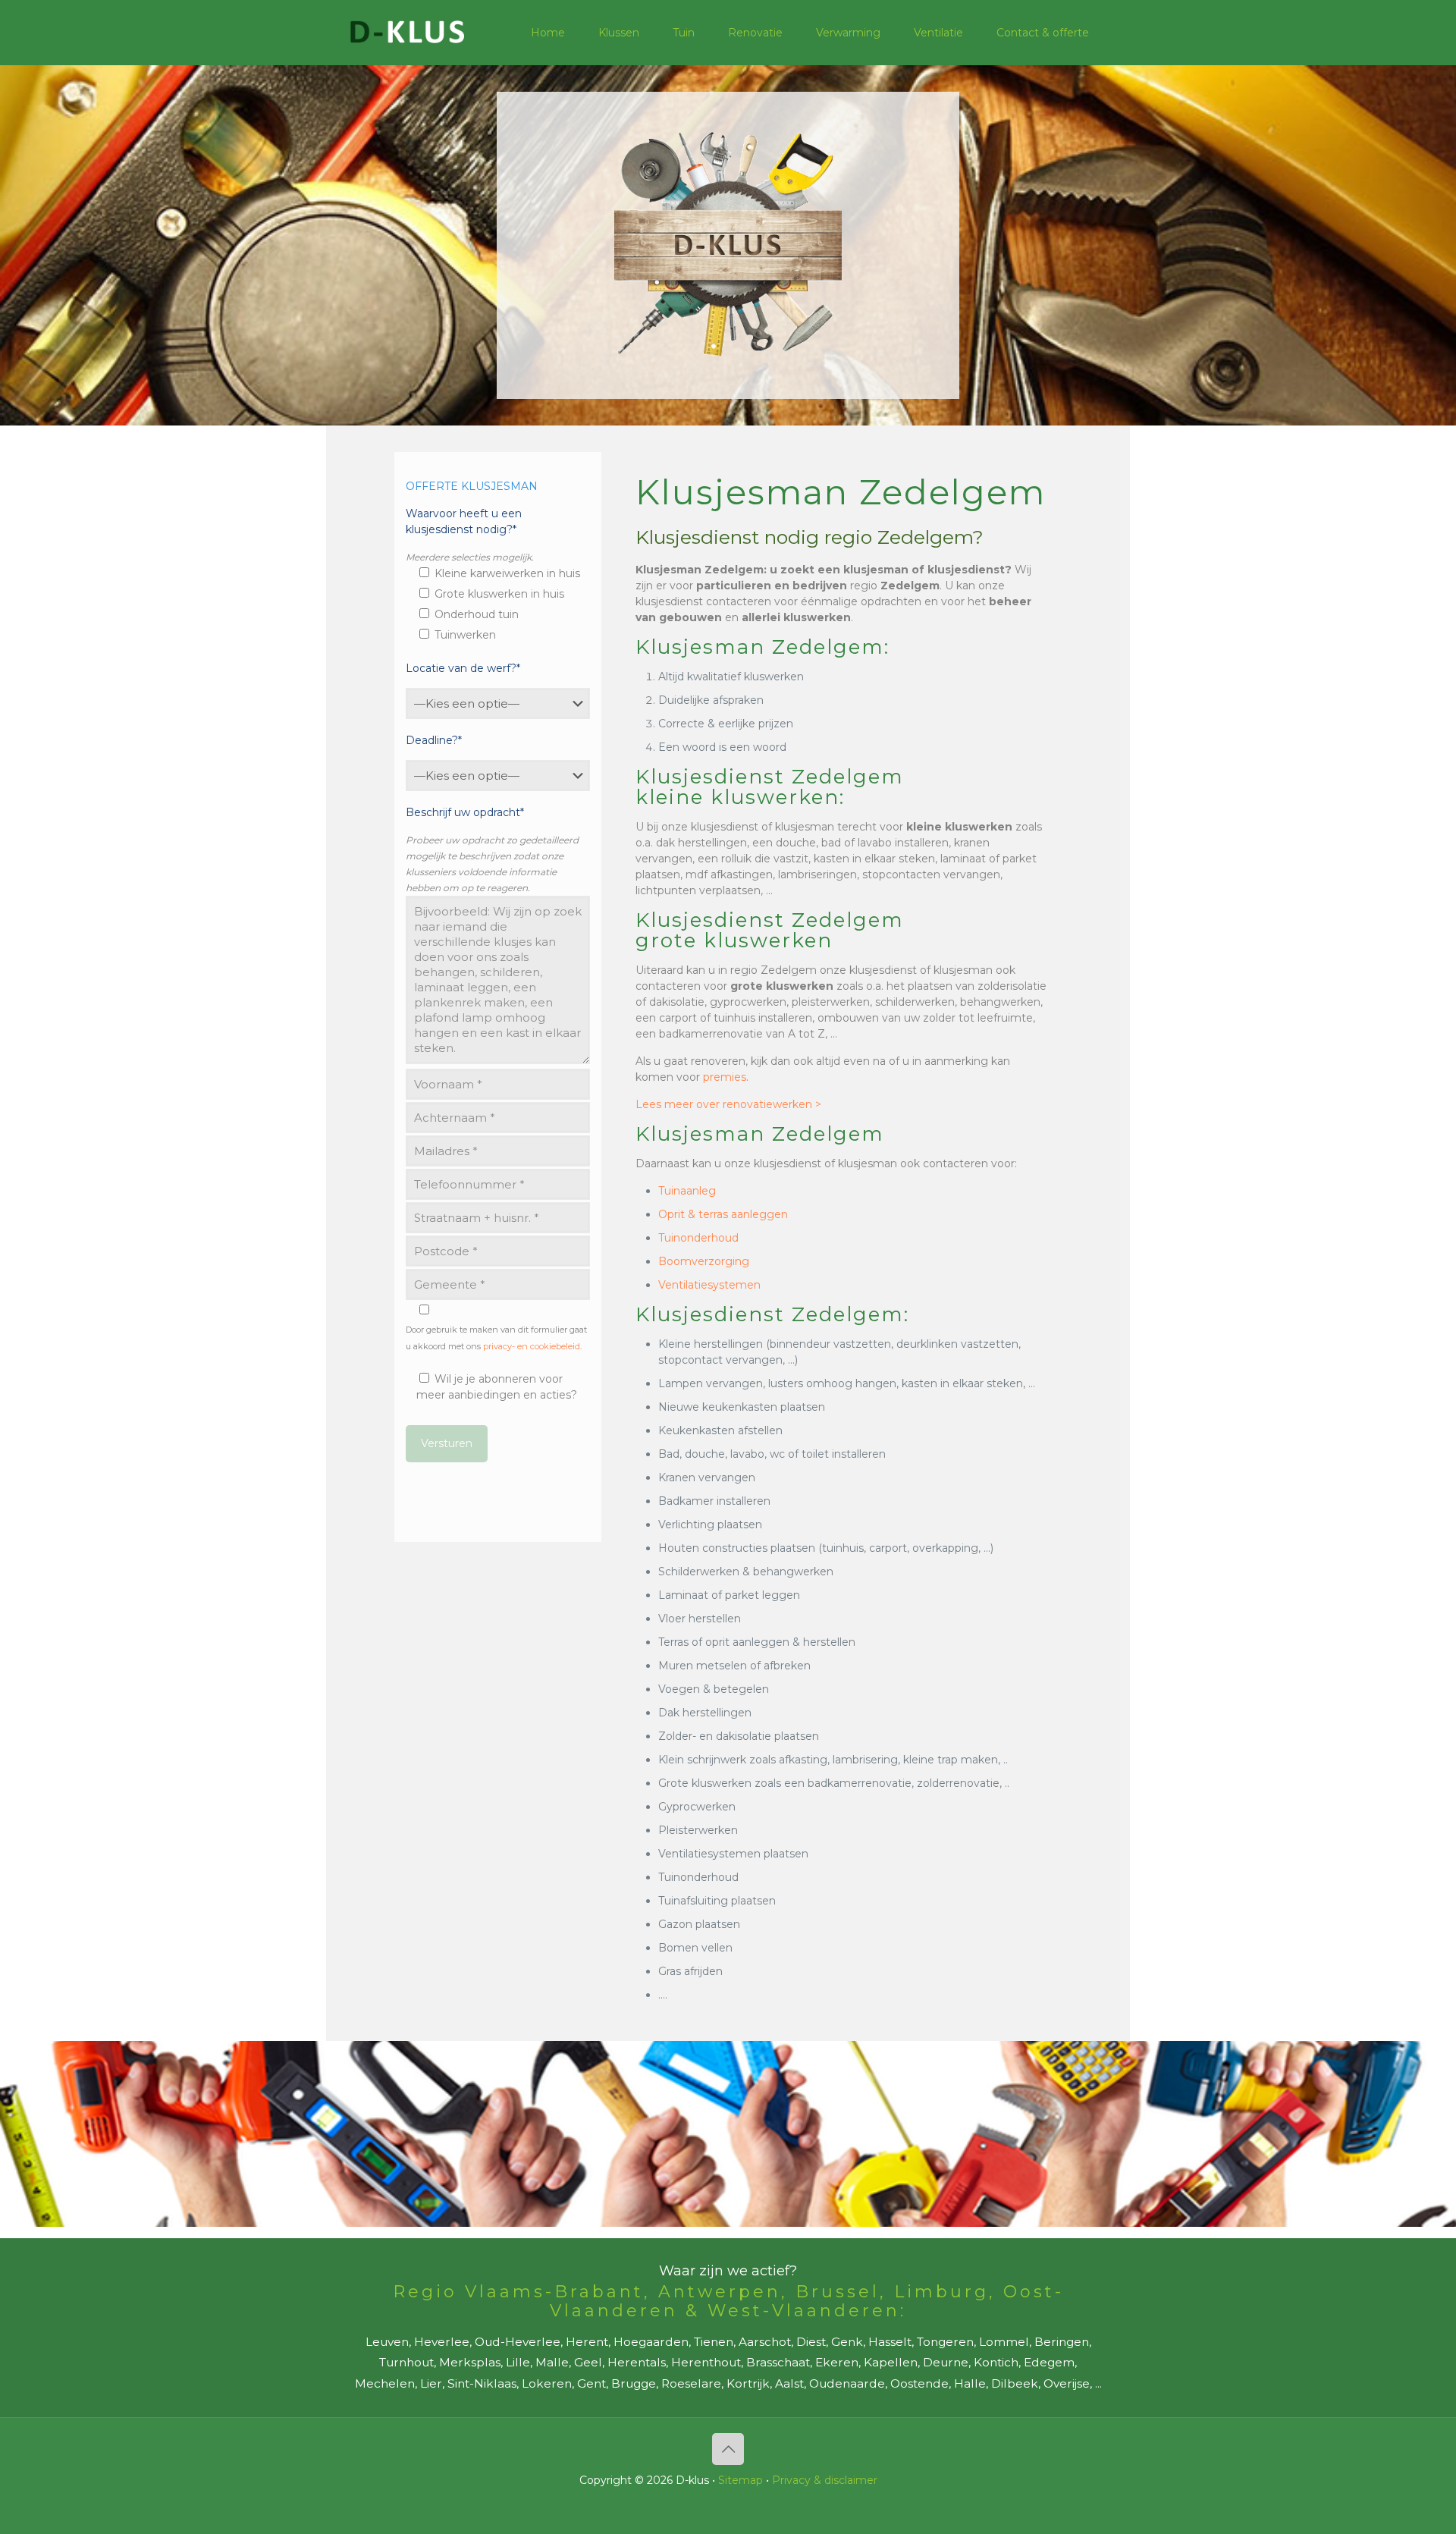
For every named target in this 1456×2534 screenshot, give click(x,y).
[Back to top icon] (728, 2449)
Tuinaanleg (687, 1191)
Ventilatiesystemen (709, 1285)
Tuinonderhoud (698, 1238)
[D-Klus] (407, 32)
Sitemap (741, 2480)
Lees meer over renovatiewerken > (728, 1104)
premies (725, 1077)
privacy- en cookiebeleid (532, 1346)
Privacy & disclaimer (825, 2480)
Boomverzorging (704, 1261)
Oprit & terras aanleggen (723, 1214)
